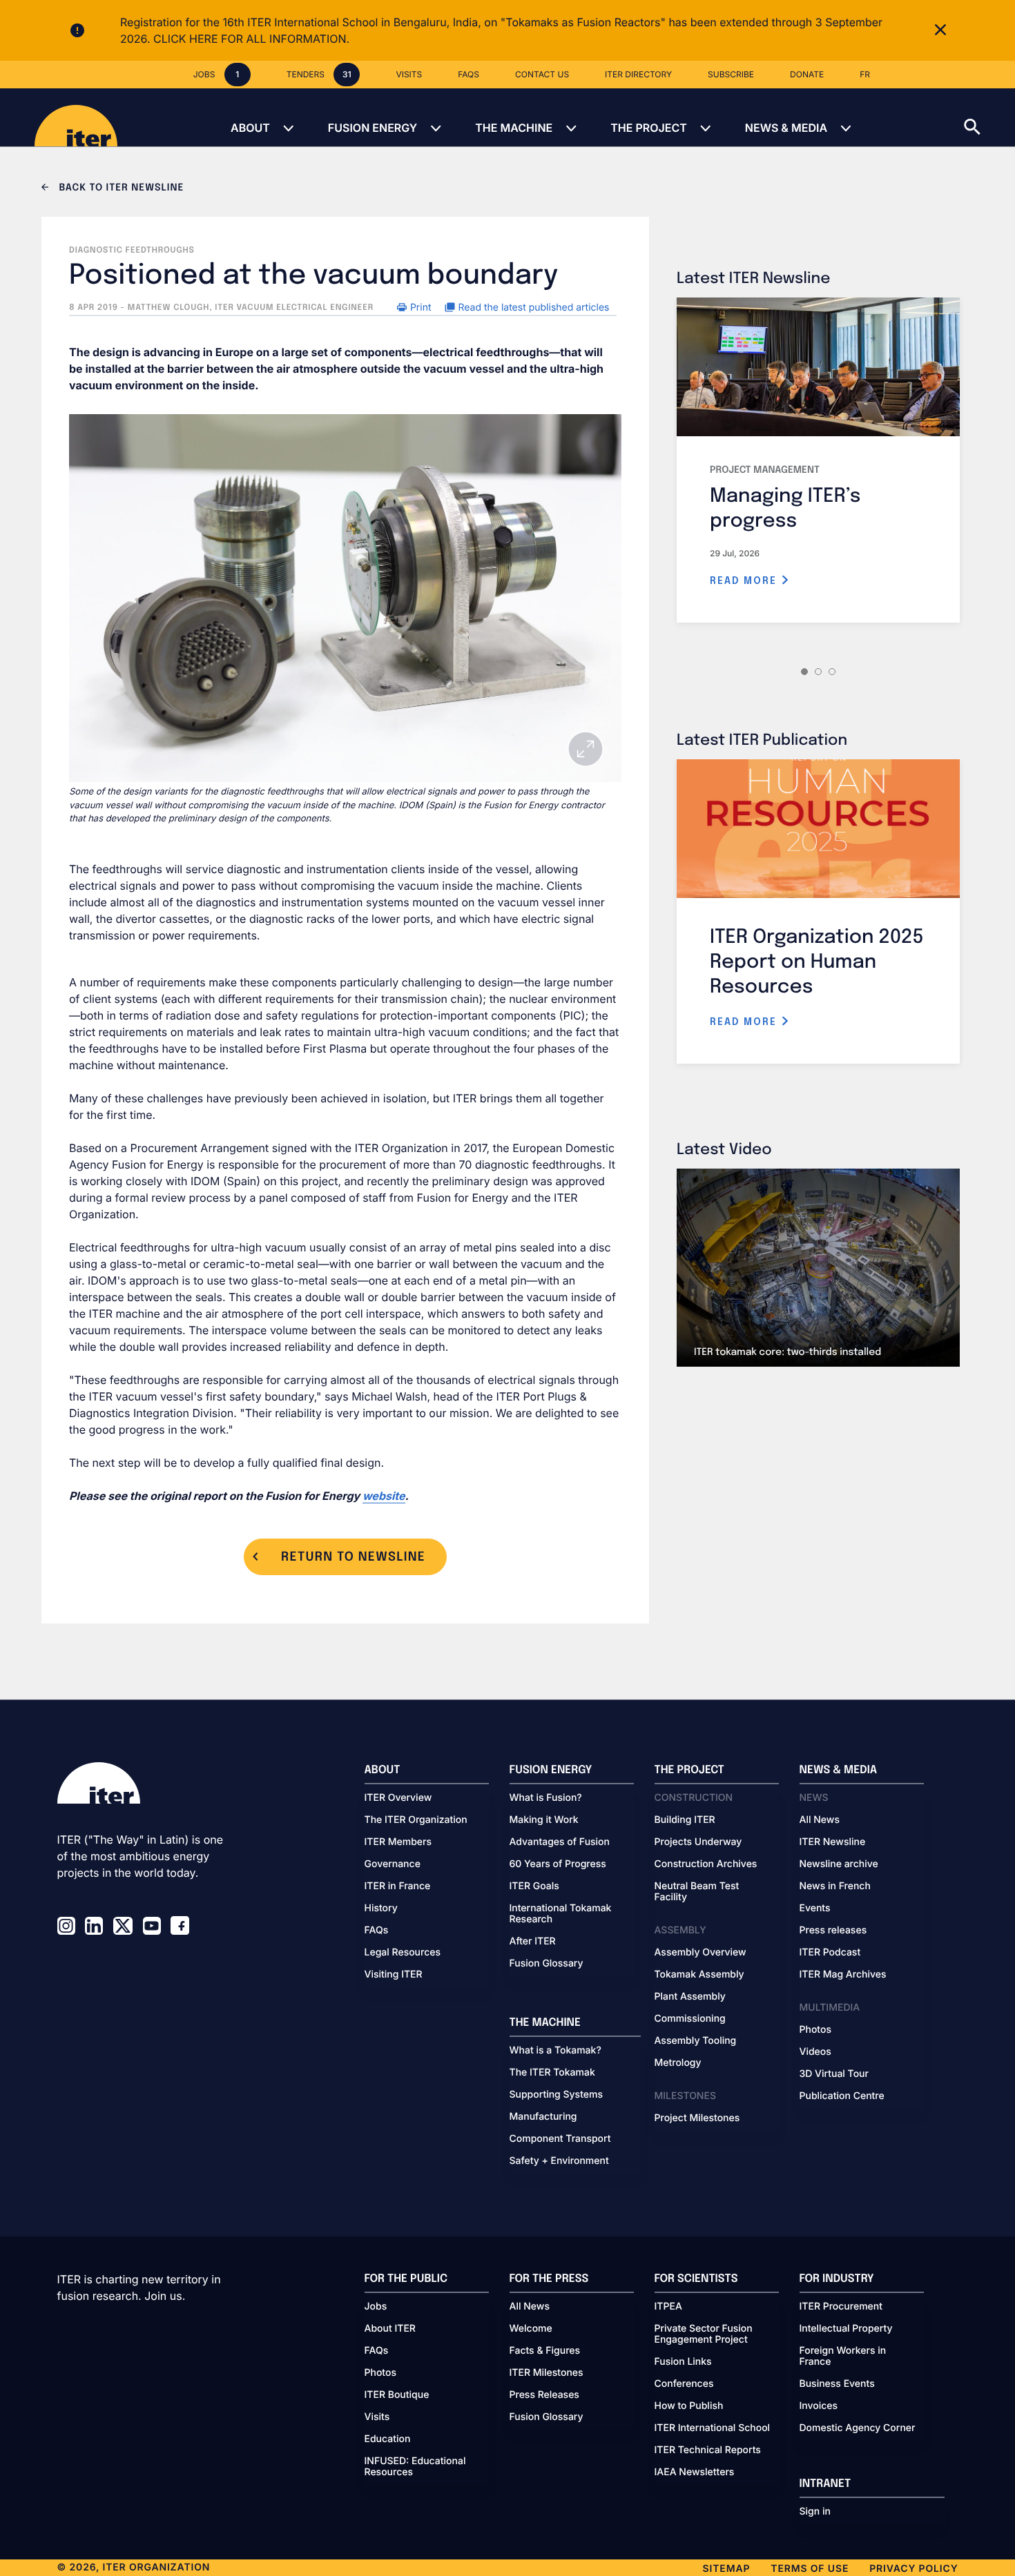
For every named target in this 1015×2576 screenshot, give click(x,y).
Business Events (837, 2384)
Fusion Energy (373, 128)
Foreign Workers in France (843, 2357)
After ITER (533, 1942)
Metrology (678, 2063)
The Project (649, 128)
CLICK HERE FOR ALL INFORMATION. (251, 39)
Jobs (376, 2307)
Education (388, 2439)
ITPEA (668, 2307)
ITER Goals (534, 1886)
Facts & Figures (545, 2351)
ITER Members (398, 1842)
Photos (815, 2030)
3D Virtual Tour (834, 2074)
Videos (815, 2052)
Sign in (815, 2512)
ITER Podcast (830, 1953)
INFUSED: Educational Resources (415, 2467)
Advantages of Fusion (560, 1842)
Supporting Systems (556, 2095)
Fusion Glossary (547, 1964)
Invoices (819, 2406)
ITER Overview (398, 1798)
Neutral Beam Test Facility (697, 1892)
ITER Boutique (397, 2395)
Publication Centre (842, 2096)
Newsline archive (839, 1864)
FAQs (377, 1931)
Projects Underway (698, 1842)
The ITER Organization (416, 1820)
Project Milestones (697, 2118)
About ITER (390, 2329)
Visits (377, 2417)
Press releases (833, 1931)
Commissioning (690, 2019)
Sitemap (727, 2569)
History (381, 1909)
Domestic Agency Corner (858, 2428)
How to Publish (689, 2406)
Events (815, 1909)
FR (865, 74)
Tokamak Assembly (699, 1975)
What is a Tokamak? (555, 2051)
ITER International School (713, 2428)
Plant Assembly (690, 1997)
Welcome (531, 2329)
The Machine (514, 128)
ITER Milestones (547, 2373)
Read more (745, 581)
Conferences (684, 2384)
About (250, 128)
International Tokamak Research (561, 1914)
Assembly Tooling (696, 2041)
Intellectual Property (846, 2329)
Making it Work (544, 1820)
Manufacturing (543, 2117)
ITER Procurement (841, 2307)
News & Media (786, 128)
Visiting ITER (394, 1975)
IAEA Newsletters (695, 2472)
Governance (393, 1864)
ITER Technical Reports (708, 2450)
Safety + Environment (559, 2161)
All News (820, 1820)
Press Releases (544, 2395)
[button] (989, 117)
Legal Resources (403, 1953)
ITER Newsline (833, 1842)
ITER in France (398, 1886)
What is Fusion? (546, 1798)
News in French (835, 1886)
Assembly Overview (700, 1953)
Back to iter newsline (120, 188)
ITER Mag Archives (843, 1975)
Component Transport (560, 2139)
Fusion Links (683, 2362)
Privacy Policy (913, 2569)
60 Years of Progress (558, 1864)
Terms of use (810, 2569)
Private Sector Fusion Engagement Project (704, 2334)
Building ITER (685, 1820)
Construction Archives (706, 1864)
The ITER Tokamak (552, 2073)
